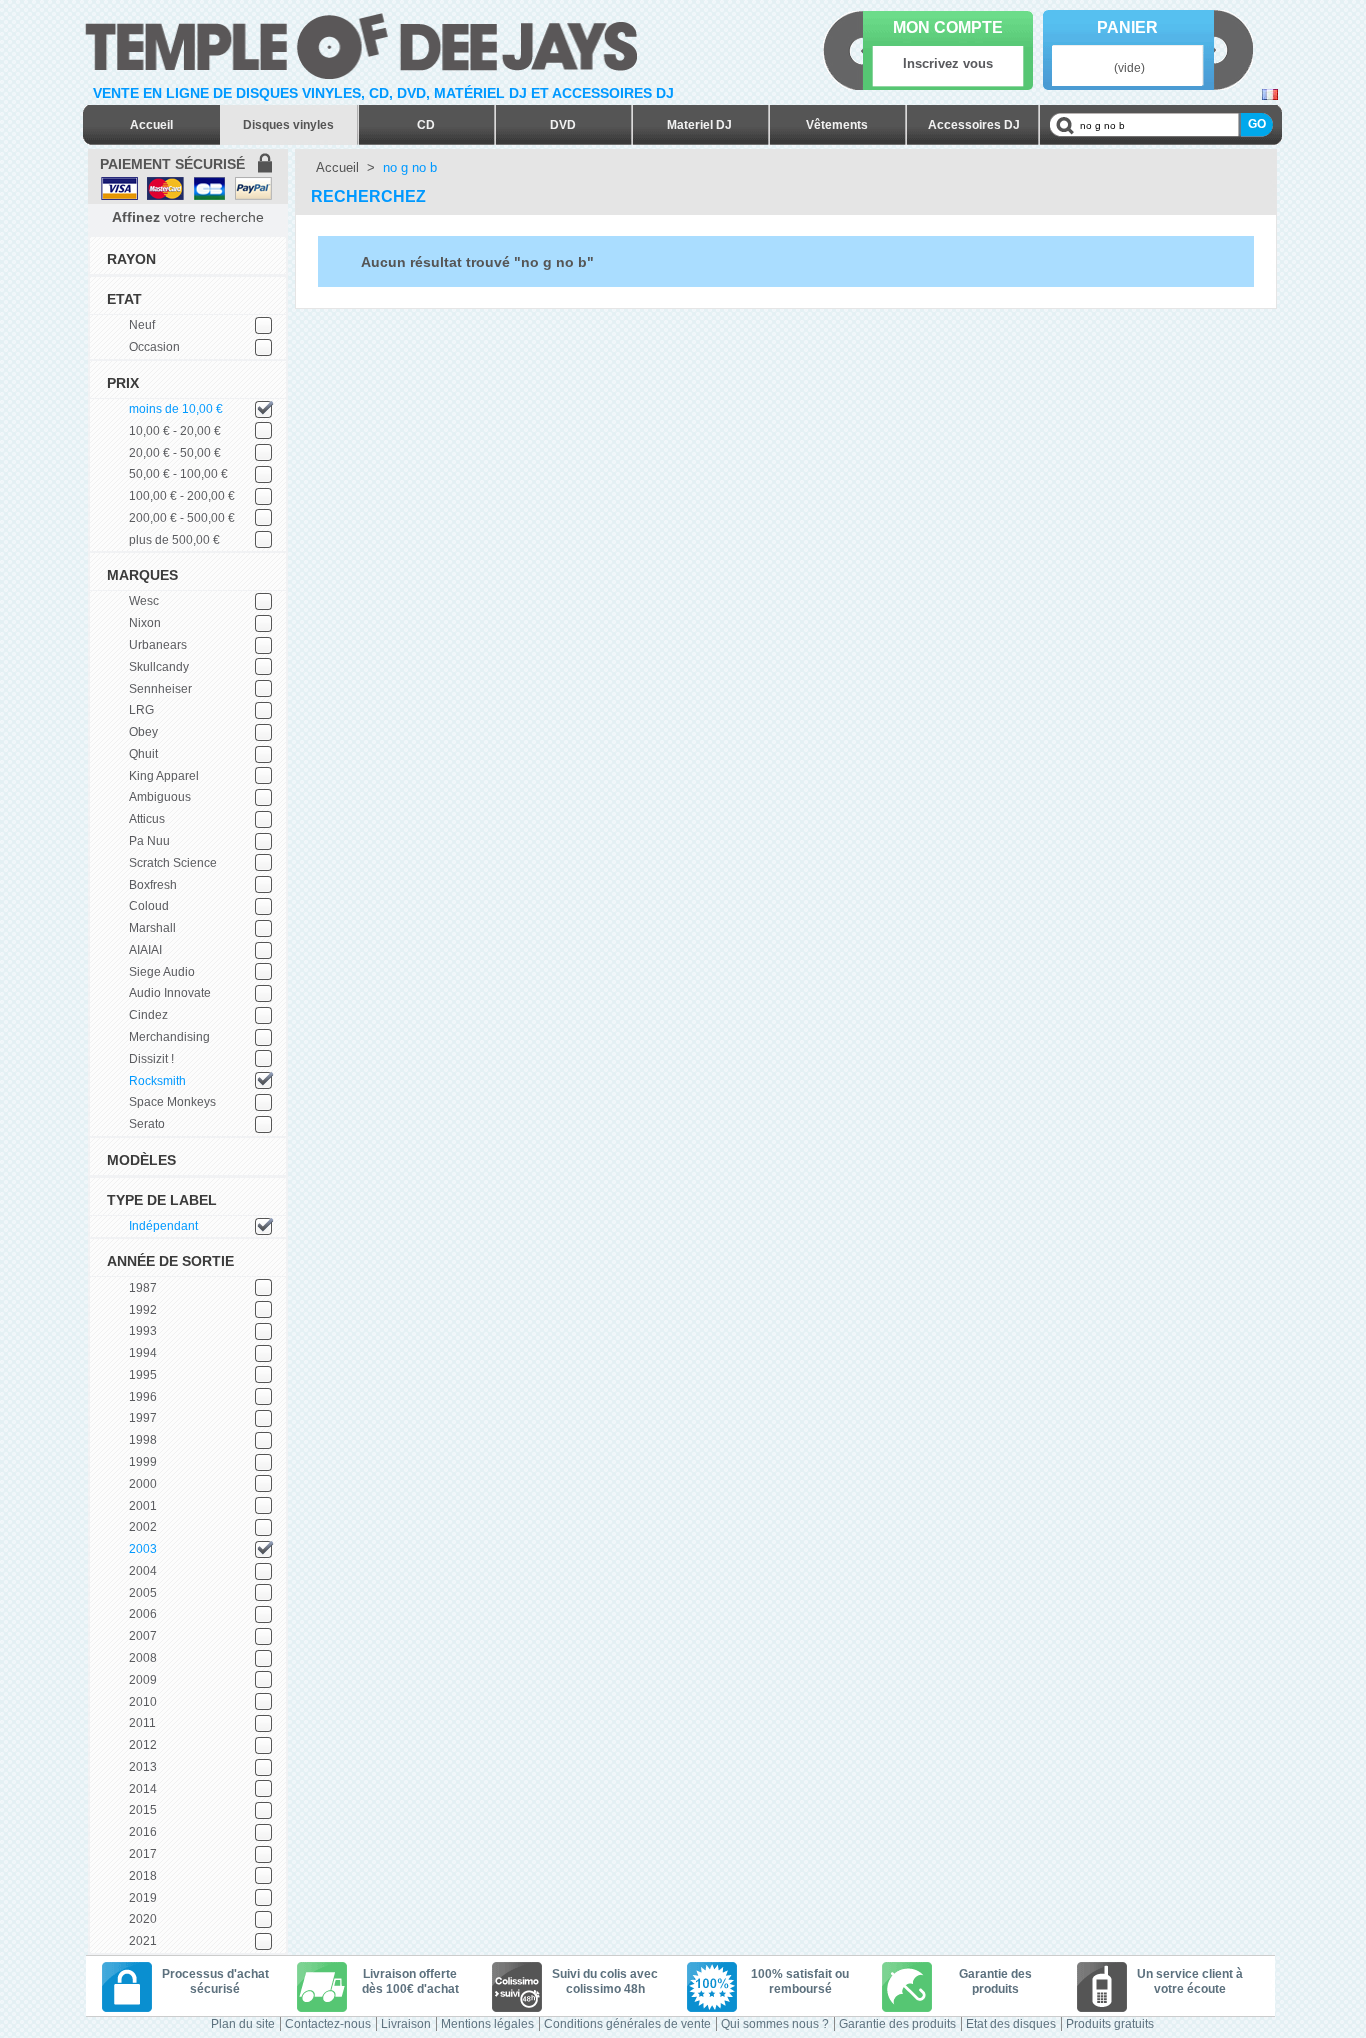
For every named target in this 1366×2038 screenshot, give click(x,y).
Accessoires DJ (974, 125)
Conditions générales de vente (627, 2024)
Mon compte (948, 27)
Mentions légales (487, 2024)
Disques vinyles (288, 125)
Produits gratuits (1110, 2024)
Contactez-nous (328, 2024)
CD (426, 125)
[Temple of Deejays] (365, 42)
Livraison (406, 2024)
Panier (1127, 27)
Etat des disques (1011, 2024)
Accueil (151, 125)
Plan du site (243, 2024)
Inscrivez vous (948, 63)
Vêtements (837, 125)
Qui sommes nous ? (775, 2024)
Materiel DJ (699, 125)
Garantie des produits (897, 2024)
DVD (563, 125)
